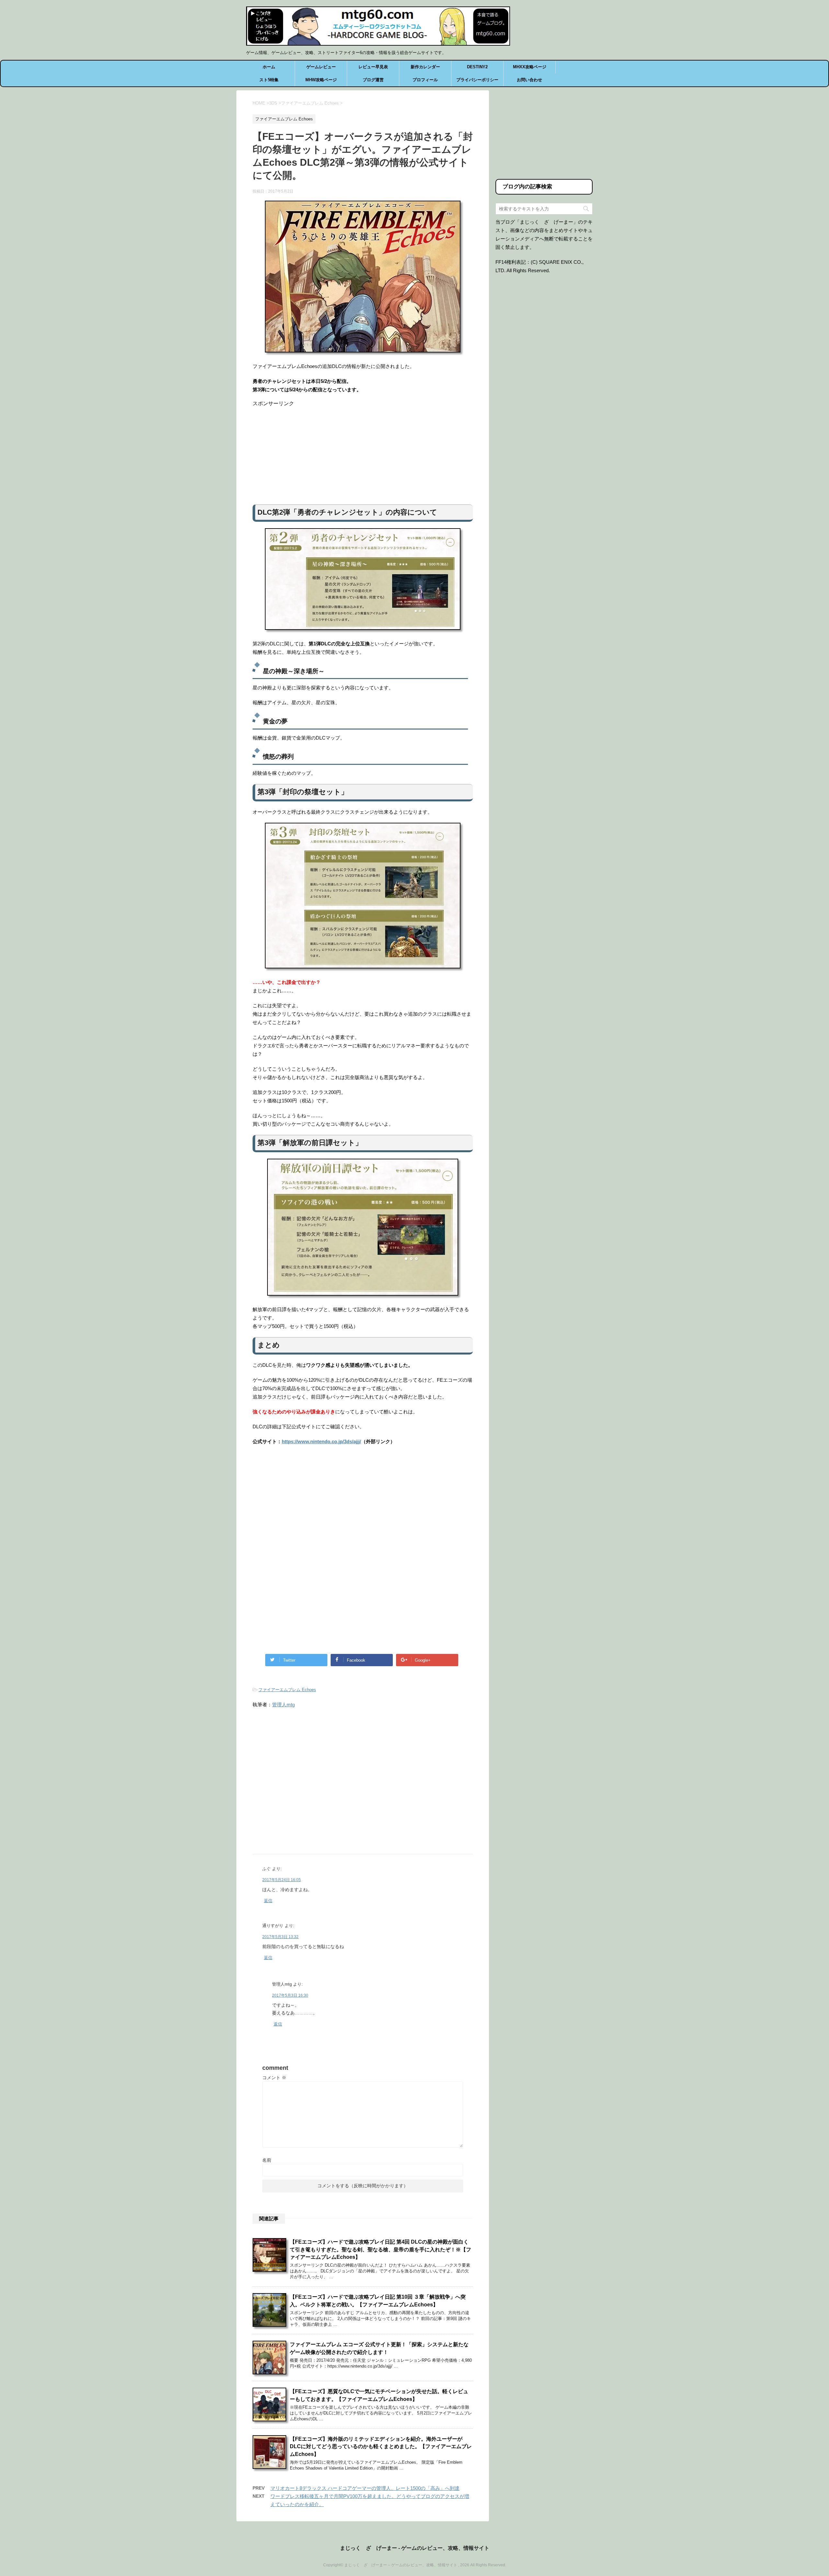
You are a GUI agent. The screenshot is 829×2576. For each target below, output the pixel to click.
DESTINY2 (477, 67)
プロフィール (425, 80)
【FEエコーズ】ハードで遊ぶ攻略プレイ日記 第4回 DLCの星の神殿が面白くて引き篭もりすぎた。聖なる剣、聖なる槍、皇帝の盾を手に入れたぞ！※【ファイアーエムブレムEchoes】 (380, 2249)
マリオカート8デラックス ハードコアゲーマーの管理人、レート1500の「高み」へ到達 (365, 2488)
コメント (274, 2078)
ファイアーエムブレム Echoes (287, 1690)
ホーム (269, 67)
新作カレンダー (425, 67)
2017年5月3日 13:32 (280, 1937)
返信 (268, 1901)
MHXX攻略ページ (530, 67)
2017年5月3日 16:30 (290, 1995)
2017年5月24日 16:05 (282, 1880)
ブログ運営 (373, 80)
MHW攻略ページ (321, 80)
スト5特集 (269, 80)
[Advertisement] (363, 452)
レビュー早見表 (373, 67)
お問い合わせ (529, 80)
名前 (267, 2160)
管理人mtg (283, 1705)
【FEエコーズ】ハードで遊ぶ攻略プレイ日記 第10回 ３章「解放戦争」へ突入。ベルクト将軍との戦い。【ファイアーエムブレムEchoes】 (378, 2301)
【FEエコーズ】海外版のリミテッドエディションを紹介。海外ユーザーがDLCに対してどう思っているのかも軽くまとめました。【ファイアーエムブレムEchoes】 (381, 2447)
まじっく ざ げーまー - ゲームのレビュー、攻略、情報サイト (415, 2548)
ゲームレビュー (321, 67)
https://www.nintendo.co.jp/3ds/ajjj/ (321, 1441)
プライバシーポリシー (477, 80)
